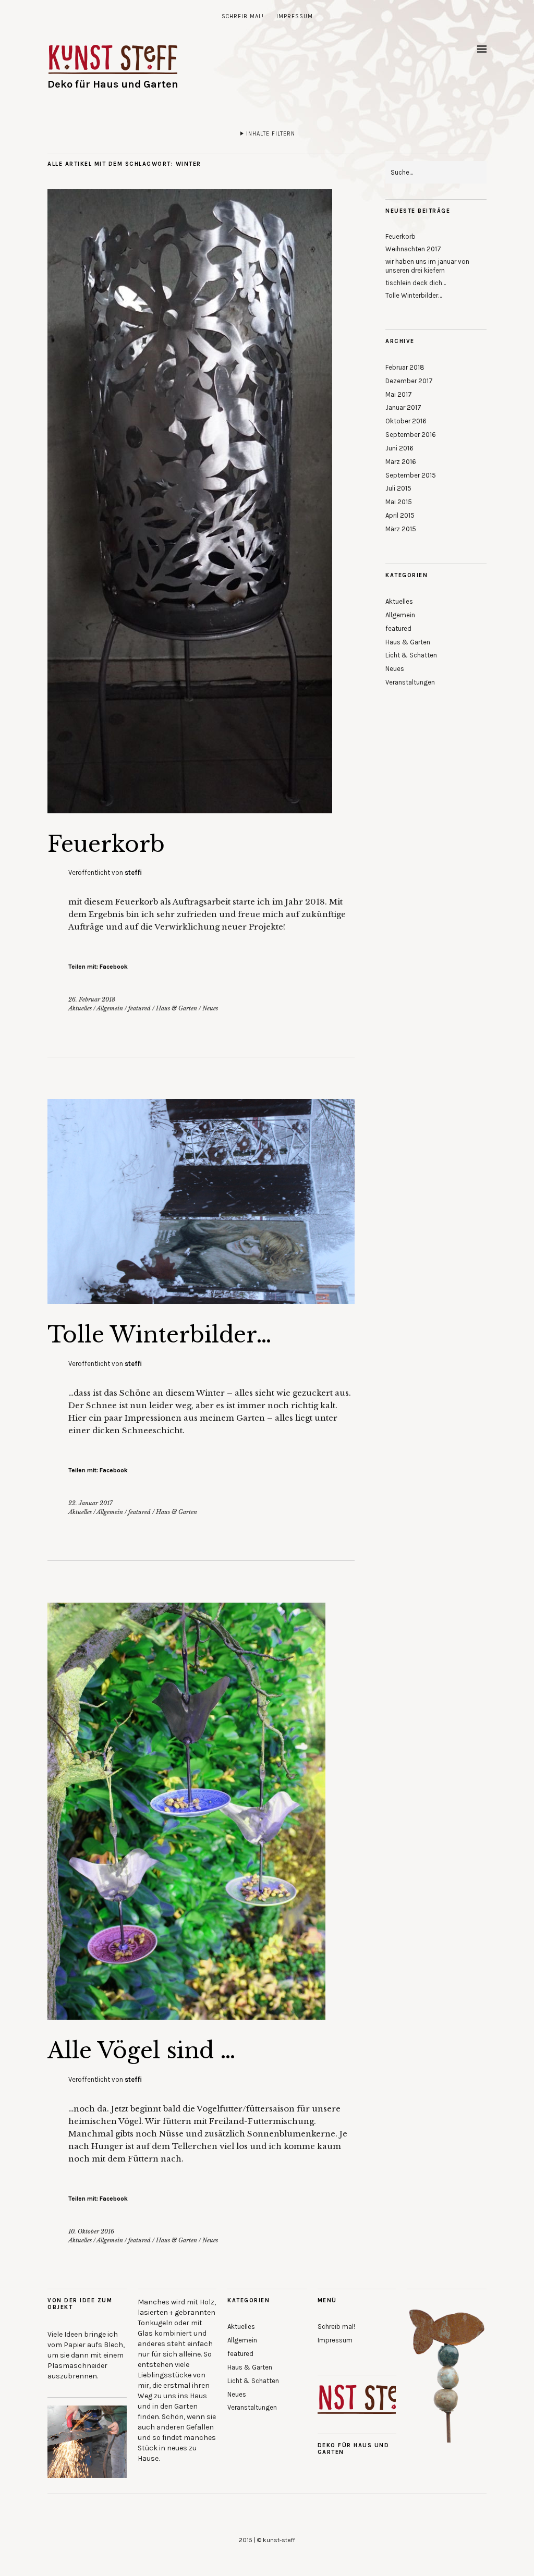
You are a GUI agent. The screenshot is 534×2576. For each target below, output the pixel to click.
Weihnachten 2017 (413, 249)
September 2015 (411, 475)
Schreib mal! (243, 16)
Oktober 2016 (406, 421)
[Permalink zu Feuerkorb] (190, 810)
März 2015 (401, 529)
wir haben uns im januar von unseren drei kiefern (427, 266)
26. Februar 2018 (92, 999)
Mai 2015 (399, 502)
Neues (210, 1008)
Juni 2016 (399, 448)
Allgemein (110, 1008)
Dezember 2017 (409, 381)
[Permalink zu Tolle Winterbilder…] (201, 1301)
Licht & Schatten (411, 655)
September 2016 (411, 435)
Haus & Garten (177, 1008)
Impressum (295, 16)
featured (139, 1008)
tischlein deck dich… (416, 283)
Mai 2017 (399, 394)
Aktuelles (80, 1008)
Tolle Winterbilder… (160, 1335)
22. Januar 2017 (90, 1503)
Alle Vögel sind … (142, 2050)
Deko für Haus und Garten (113, 84)
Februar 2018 (405, 367)
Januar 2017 (403, 407)
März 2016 (401, 462)
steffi (133, 872)
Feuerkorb (106, 844)
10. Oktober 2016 (91, 2231)
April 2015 (400, 515)
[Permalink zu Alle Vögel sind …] (186, 2017)
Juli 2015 (398, 488)
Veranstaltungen (410, 682)
